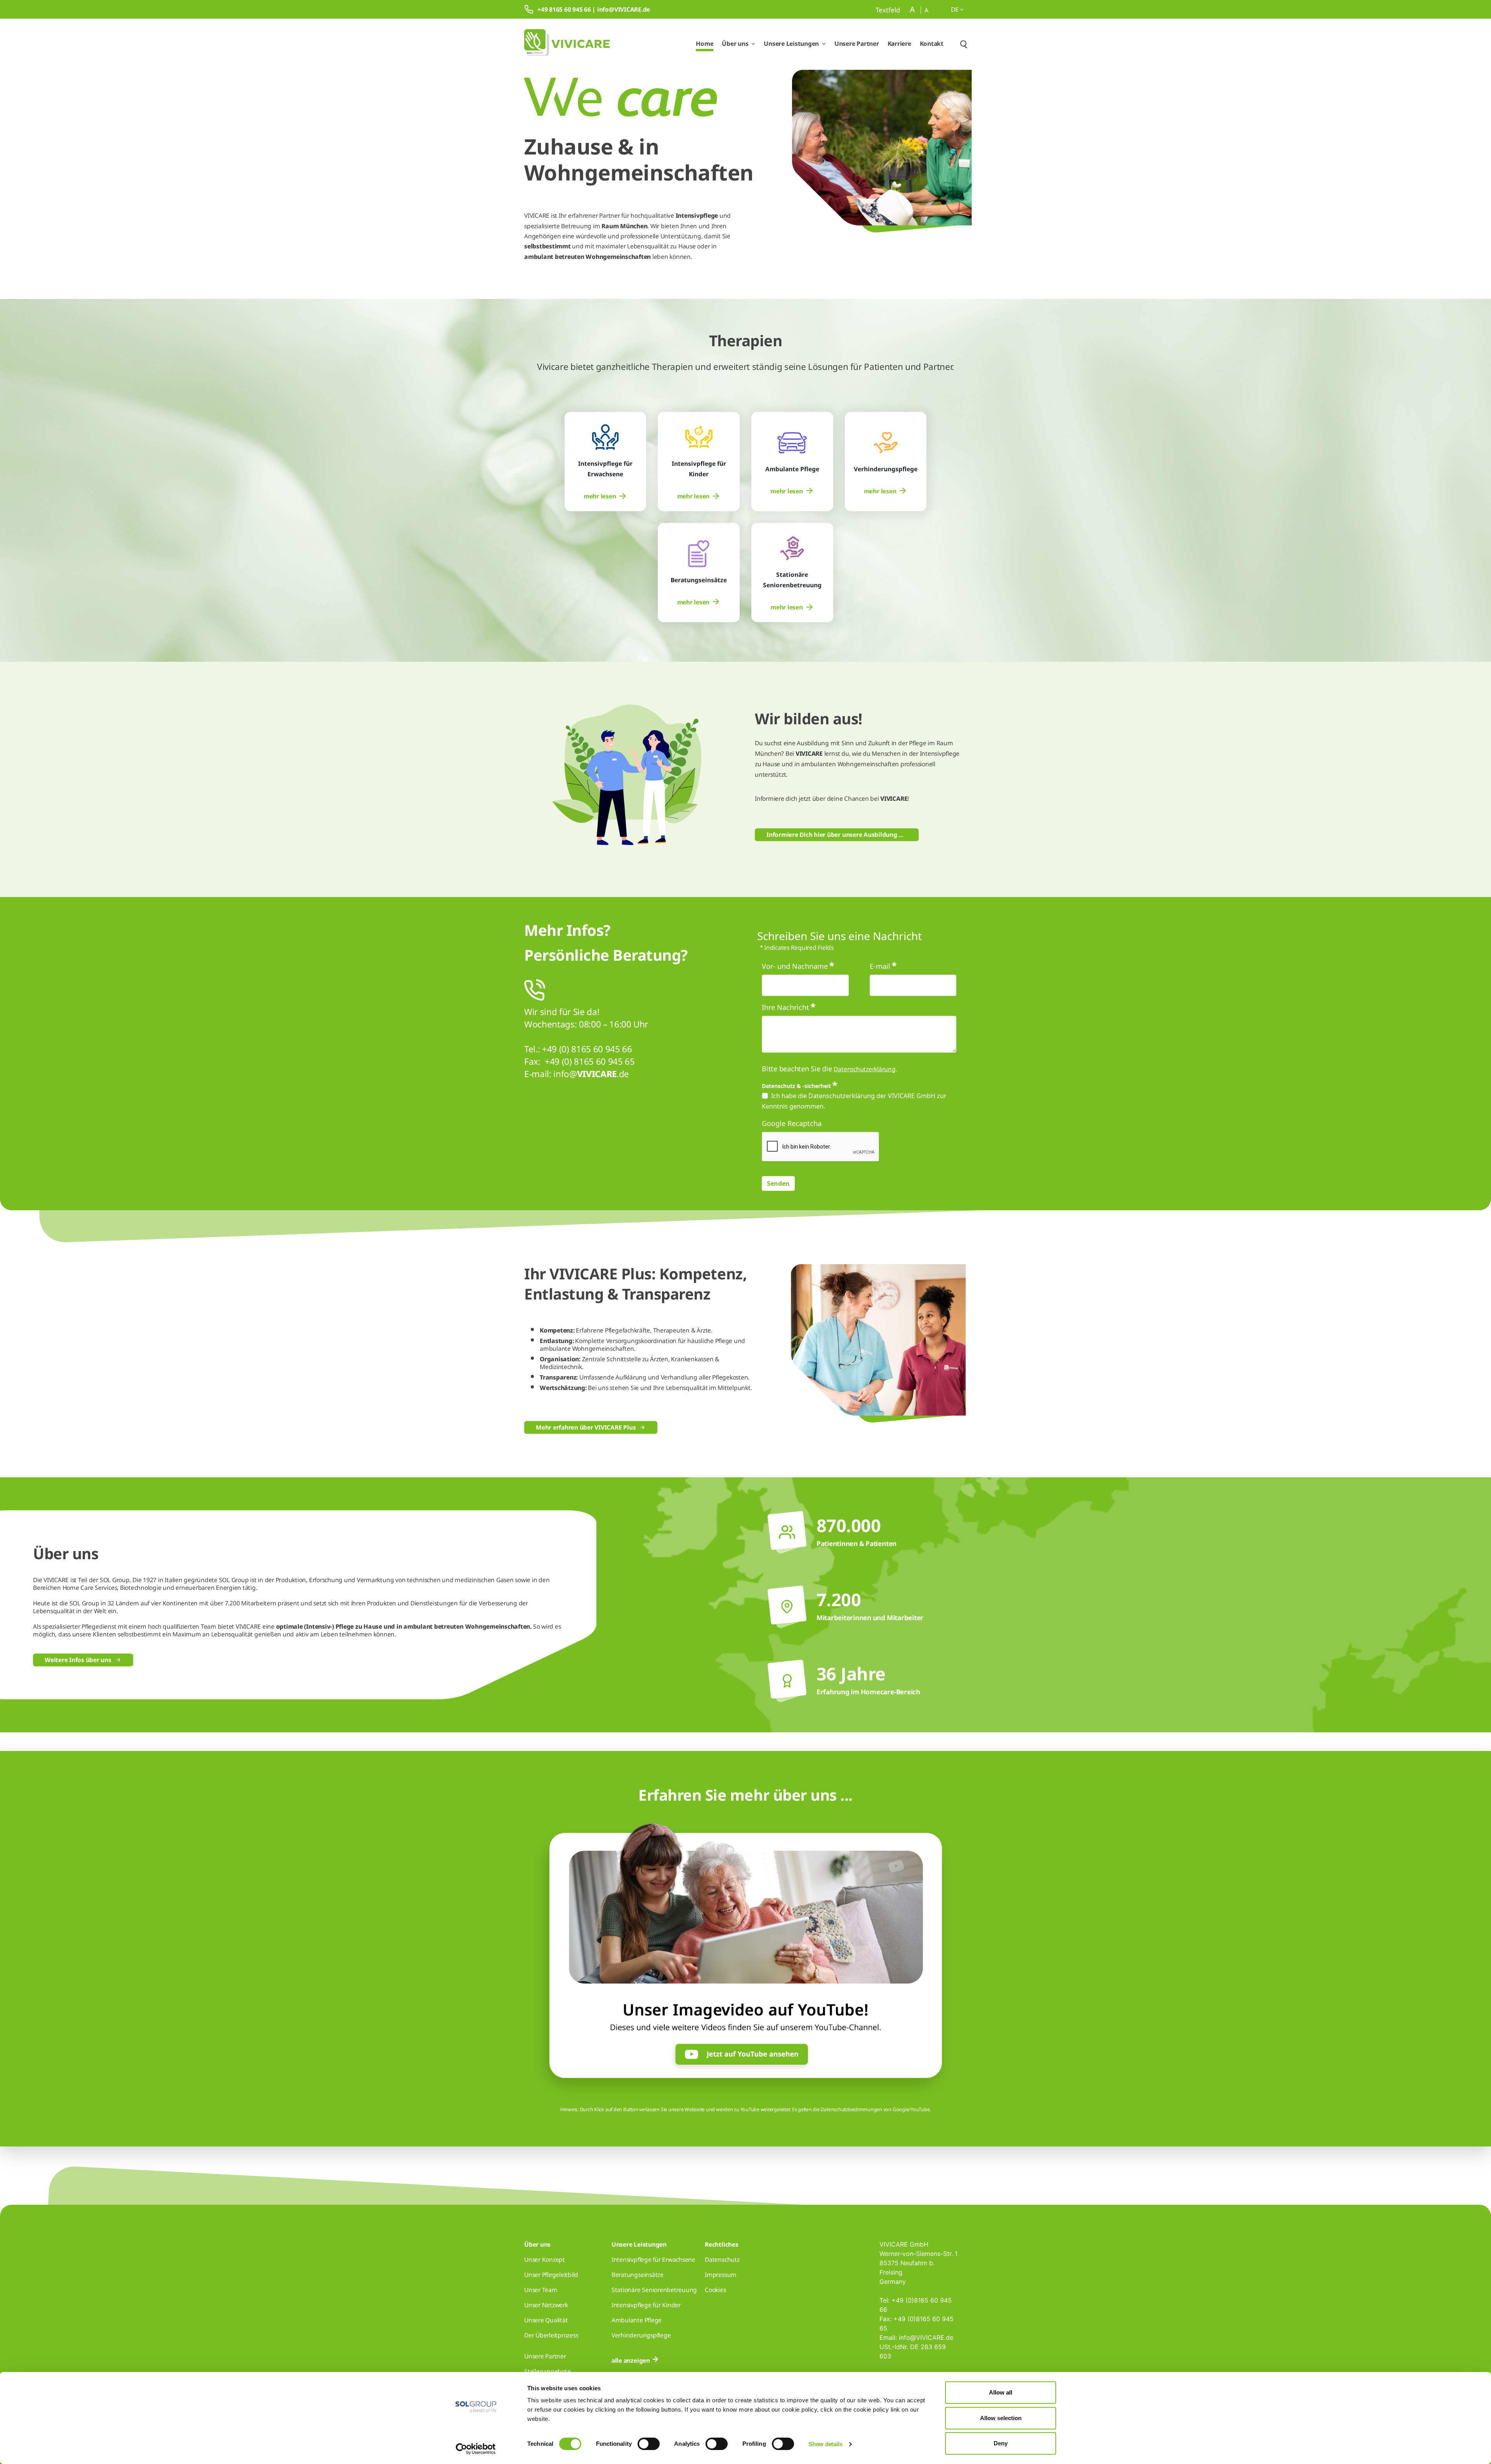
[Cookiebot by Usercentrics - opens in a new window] (476, 2449)
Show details (825, 2444)
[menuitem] (605, 496)
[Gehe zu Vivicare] (567, 44)
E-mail (880, 966)
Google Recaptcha (792, 1123)
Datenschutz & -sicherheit (796, 1085)
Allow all (1001, 2392)
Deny (1001, 2443)
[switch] (649, 2444)
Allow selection (1001, 2418)
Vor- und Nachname (795, 966)
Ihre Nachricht (785, 1007)
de (955, 9)
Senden (778, 1183)
